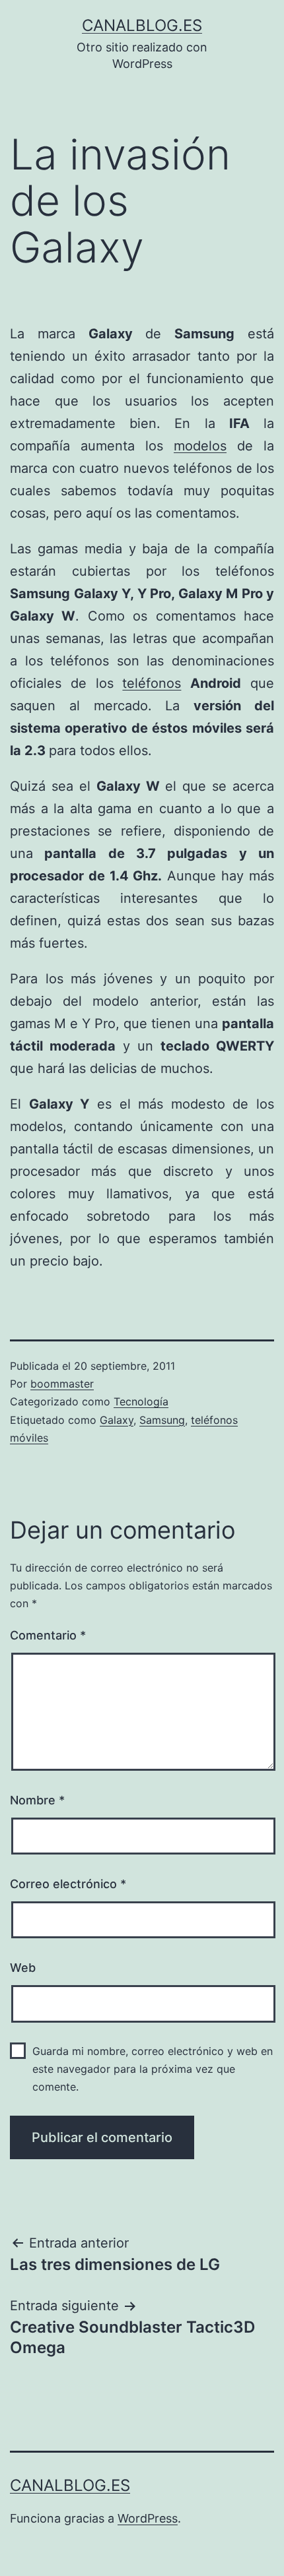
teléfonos (152, 683)
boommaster (62, 1384)
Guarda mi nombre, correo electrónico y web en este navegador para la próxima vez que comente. (153, 2069)
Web (23, 1968)
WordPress (148, 2518)
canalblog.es (142, 25)
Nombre (37, 1800)
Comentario (48, 1635)
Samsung (162, 1420)
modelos (200, 446)
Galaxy (117, 1420)
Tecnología (141, 1401)
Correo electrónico (68, 1884)
